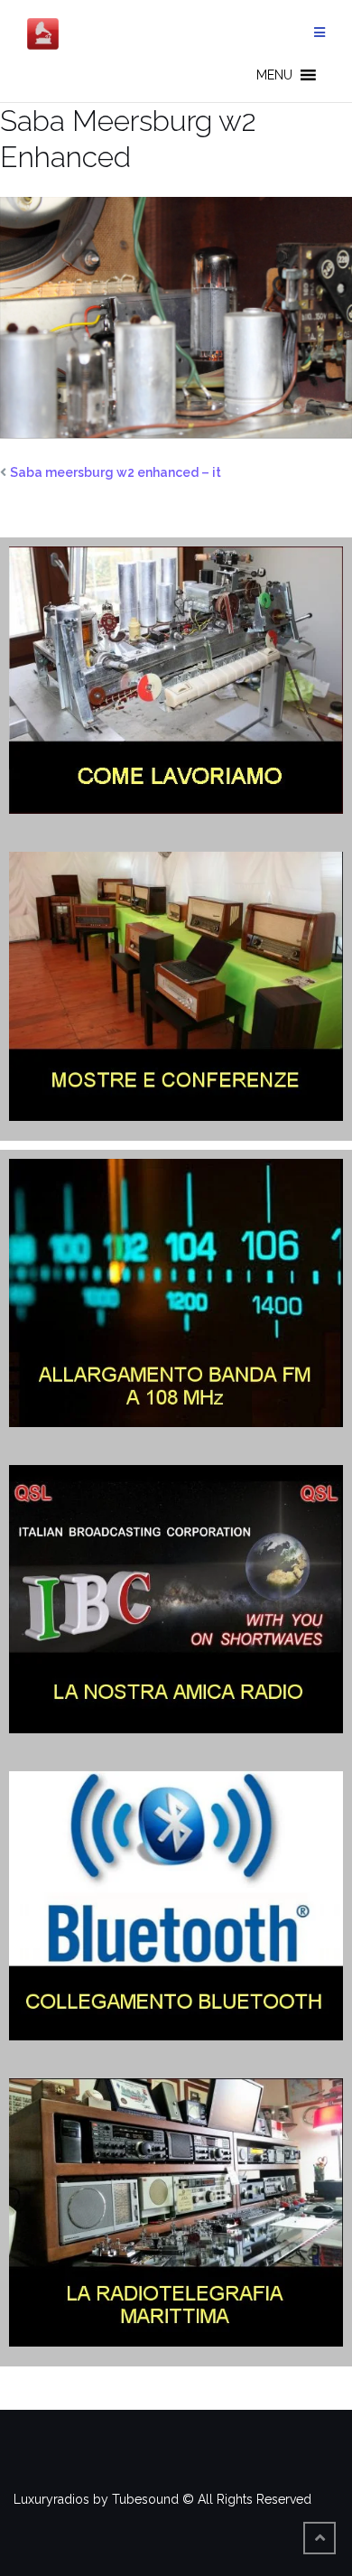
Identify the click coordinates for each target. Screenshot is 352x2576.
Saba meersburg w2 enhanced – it (116, 472)
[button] (274, 75)
